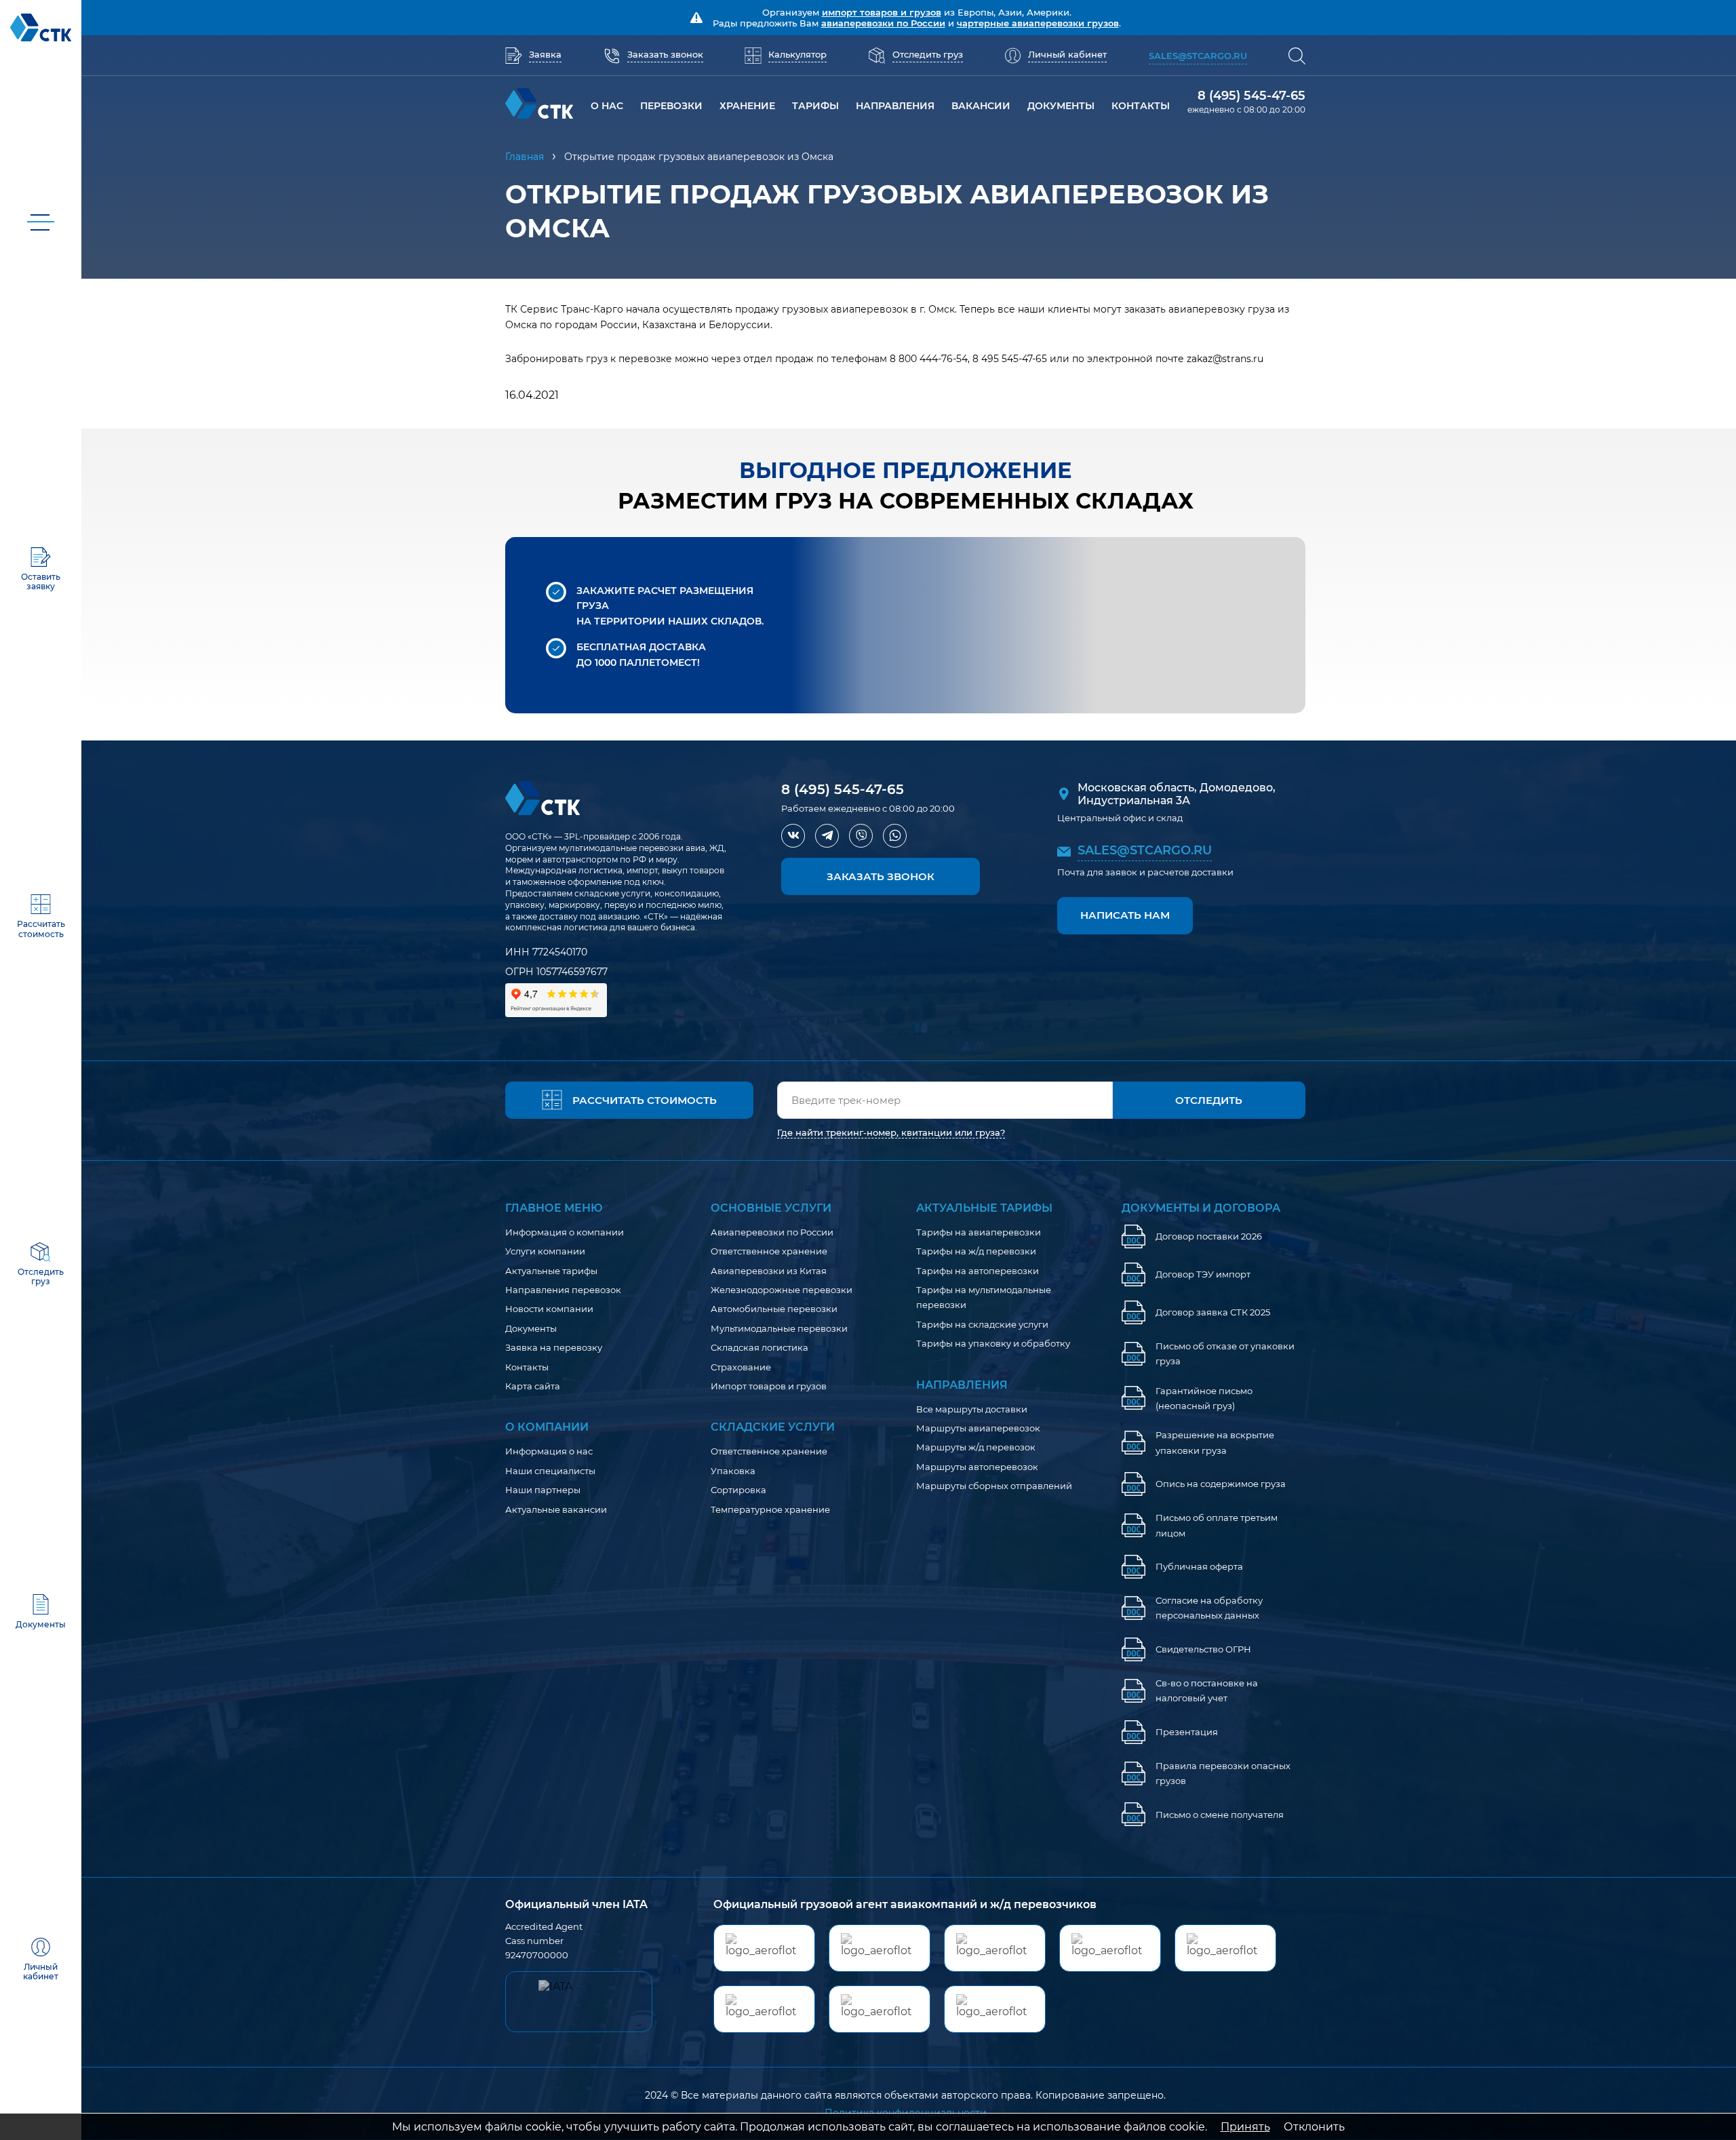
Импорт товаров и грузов (769, 1386)
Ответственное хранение (769, 1251)
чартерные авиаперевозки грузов (1038, 23)
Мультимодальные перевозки (779, 1328)
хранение (747, 106)
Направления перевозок (563, 1290)
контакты (1141, 106)
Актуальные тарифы (551, 1271)
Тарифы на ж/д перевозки (976, 1251)
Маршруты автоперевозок (977, 1467)
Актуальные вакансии (556, 1509)
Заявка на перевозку (554, 1347)
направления (895, 106)
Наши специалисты (550, 1471)
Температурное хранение (770, 1509)
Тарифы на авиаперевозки (979, 1232)
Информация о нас (549, 1451)
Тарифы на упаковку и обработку (993, 1343)
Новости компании (549, 1309)
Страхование (741, 1367)
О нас (607, 106)
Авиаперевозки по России (772, 1232)
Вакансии (981, 106)
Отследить (1209, 1100)
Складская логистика (759, 1347)
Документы (1061, 106)
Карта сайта (533, 1386)
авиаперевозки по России (883, 23)
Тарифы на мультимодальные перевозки (984, 1297)
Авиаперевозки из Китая (769, 1271)
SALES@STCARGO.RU (1145, 850)
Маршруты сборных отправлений (994, 1486)
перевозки (671, 106)
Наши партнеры (543, 1490)
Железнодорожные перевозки (782, 1290)
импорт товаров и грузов (882, 12)
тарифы (815, 106)
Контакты (527, 1367)
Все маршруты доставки (972, 1409)
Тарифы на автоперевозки (978, 1271)
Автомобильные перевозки (774, 1309)
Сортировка (738, 1490)
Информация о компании (565, 1232)
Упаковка (733, 1471)
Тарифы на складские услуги (982, 1324)
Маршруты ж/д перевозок (976, 1447)
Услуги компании (545, 1251)
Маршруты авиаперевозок (978, 1428)
